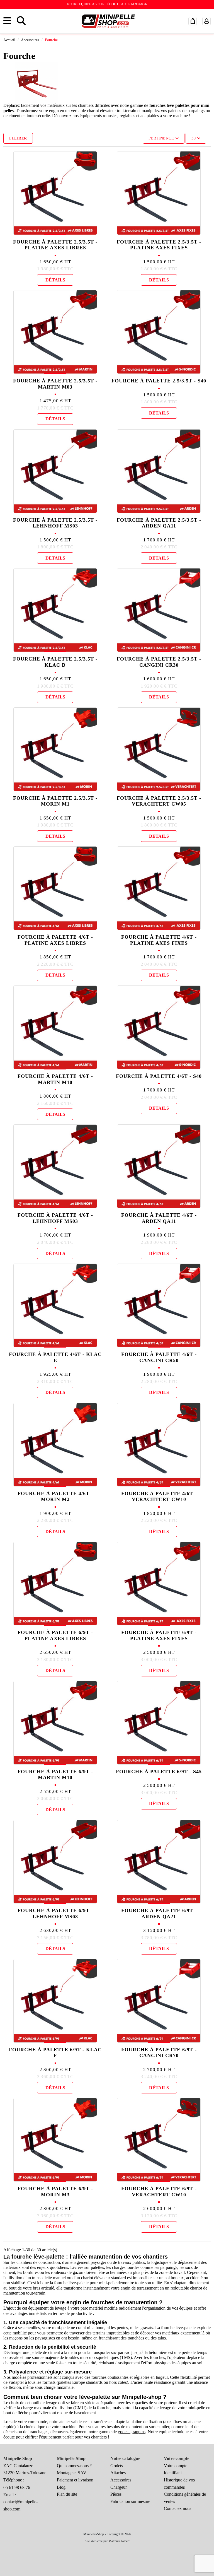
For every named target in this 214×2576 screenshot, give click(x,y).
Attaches (118, 2473)
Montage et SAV (72, 2473)
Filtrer (18, 138)
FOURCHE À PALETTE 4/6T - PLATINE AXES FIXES (159, 940)
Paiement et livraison (75, 2480)
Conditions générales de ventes (185, 2498)
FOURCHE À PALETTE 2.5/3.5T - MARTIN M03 (55, 384)
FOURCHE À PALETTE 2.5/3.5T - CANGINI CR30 (159, 662)
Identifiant (173, 2473)
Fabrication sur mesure (130, 2501)
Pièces (116, 2494)
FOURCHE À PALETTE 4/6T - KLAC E (55, 1357)
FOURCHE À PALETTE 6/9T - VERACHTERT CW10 (159, 2192)
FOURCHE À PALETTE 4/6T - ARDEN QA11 (159, 1218)
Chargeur (119, 2487)
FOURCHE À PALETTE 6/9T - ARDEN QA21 (159, 1914)
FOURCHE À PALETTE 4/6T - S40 (159, 1076)
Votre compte (176, 2466)
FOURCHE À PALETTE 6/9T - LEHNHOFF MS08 (55, 1914)
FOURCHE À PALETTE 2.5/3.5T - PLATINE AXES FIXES (159, 245)
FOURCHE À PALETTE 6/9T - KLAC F (55, 2053)
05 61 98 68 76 (17, 2487)
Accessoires (121, 2480)
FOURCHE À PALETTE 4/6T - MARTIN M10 (55, 1079)
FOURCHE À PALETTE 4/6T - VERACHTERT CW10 (159, 1497)
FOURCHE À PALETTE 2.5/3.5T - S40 (159, 381)
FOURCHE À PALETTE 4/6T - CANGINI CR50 (159, 1357)
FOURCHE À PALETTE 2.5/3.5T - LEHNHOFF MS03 (55, 523)
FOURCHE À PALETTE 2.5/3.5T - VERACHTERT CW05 (159, 801)
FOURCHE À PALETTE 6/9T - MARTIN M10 (55, 1775)
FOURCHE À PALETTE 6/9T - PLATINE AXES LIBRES (55, 1635)
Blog (61, 2487)
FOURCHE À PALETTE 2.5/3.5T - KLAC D (55, 662)
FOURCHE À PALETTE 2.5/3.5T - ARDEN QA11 (159, 523)
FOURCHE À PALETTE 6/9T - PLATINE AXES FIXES (159, 1635)
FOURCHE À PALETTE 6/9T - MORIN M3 (55, 2192)
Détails (55, 280)
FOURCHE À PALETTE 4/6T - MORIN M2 (55, 1497)
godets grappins (132, 2432)
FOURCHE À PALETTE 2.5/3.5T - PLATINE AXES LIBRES (55, 245)
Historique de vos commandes (179, 2484)
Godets (117, 2466)
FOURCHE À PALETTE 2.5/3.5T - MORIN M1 (55, 801)
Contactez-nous (177, 2508)
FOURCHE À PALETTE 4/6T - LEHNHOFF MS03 (55, 1218)
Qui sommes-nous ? (74, 2466)
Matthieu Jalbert (119, 2541)
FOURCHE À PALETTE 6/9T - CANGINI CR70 (159, 2053)
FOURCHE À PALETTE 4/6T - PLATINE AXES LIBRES (55, 940)
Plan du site (67, 2494)
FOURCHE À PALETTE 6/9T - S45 (159, 1772)
